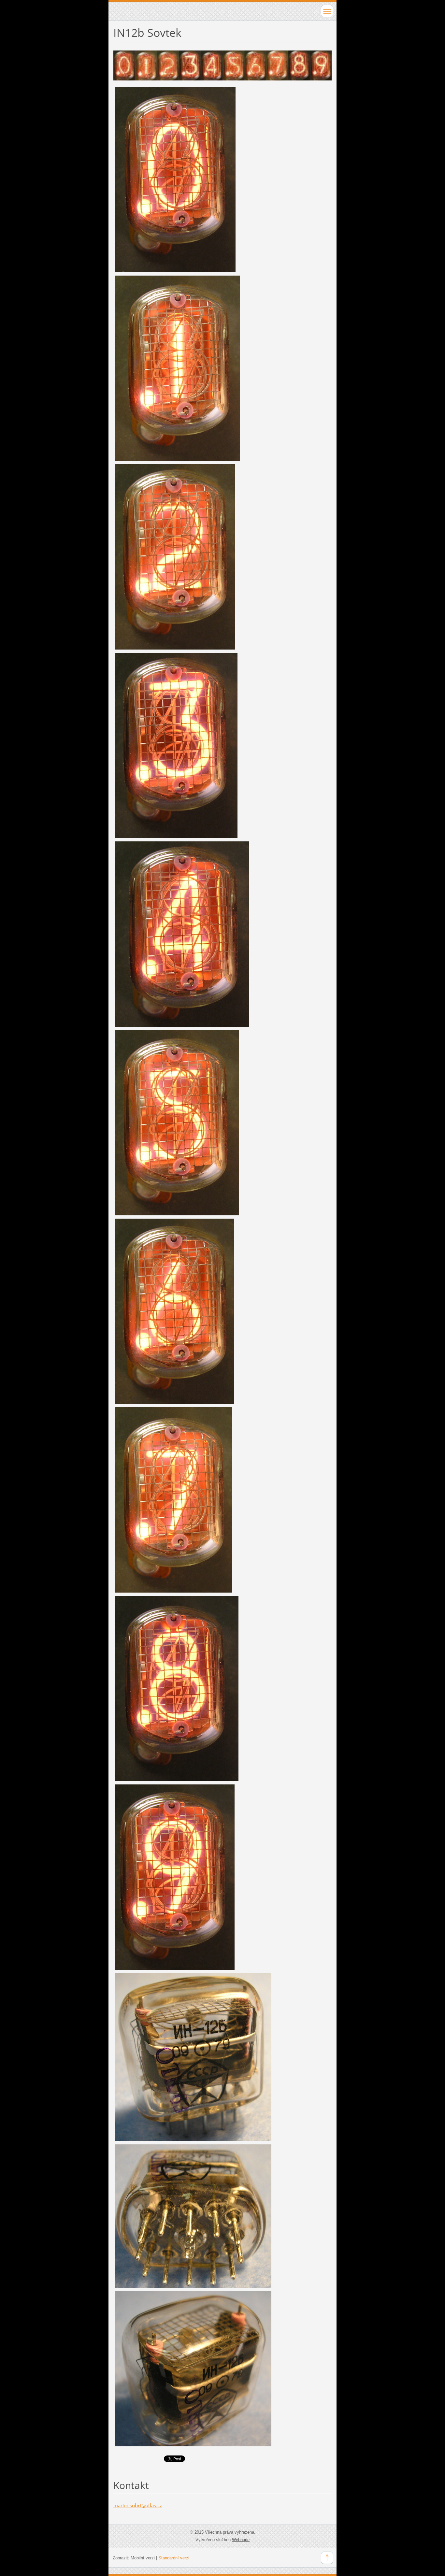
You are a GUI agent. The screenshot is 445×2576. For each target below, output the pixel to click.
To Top (327, 2558)
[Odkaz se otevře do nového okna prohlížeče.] (223, 65)
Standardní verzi (174, 2558)
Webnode (241, 2540)
